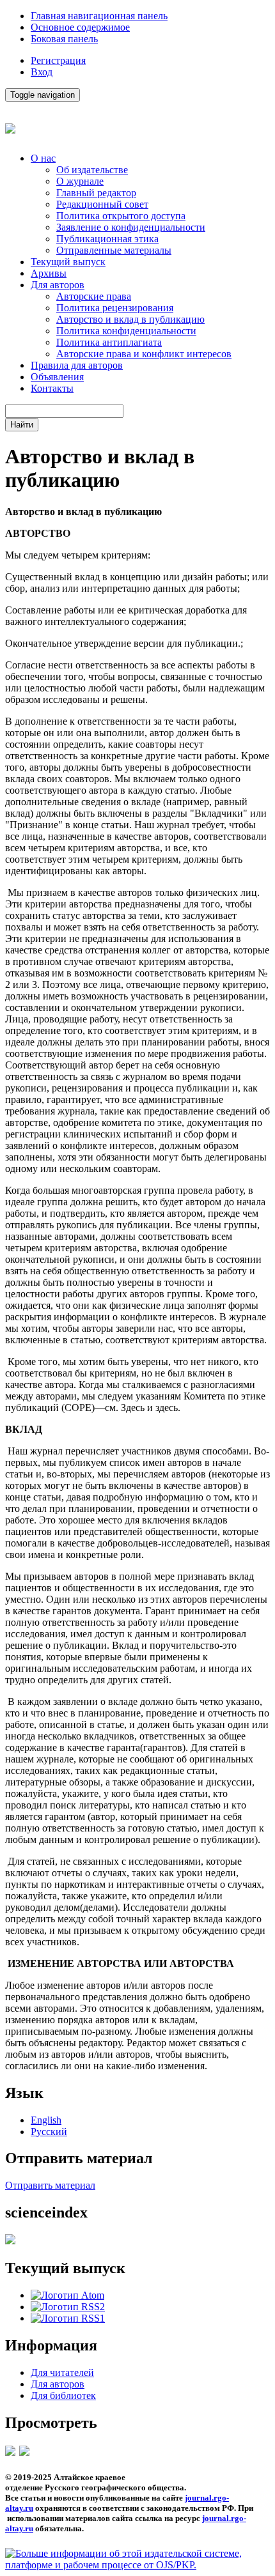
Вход (42, 72)
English (46, 2120)
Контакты (52, 388)
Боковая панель (64, 39)
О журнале (80, 181)
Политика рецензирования (115, 308)
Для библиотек (63, 2395)
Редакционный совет (102, 204)
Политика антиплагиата (109, 342)
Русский (49, 2132)
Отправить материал (50, 2185)
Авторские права (94, 296)
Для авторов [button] (58, 285)
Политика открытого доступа (121, 216)
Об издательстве (92, 170)
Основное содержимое (80, 27)
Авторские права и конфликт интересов (144, 354)
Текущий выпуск (68, 262)
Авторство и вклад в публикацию (130, 319)
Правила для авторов (77, 365)
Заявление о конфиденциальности (131, 227)
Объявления (57, 377)
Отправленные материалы (114, 250)
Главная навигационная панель (99, 16)
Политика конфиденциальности (126, 331)
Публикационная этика (107, 239)
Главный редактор (96, 193)
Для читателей (62, 2372)
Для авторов (58, 2384)
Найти (22, 425)
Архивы (49, 273)
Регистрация (58, 60)
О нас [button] (43, 158)
